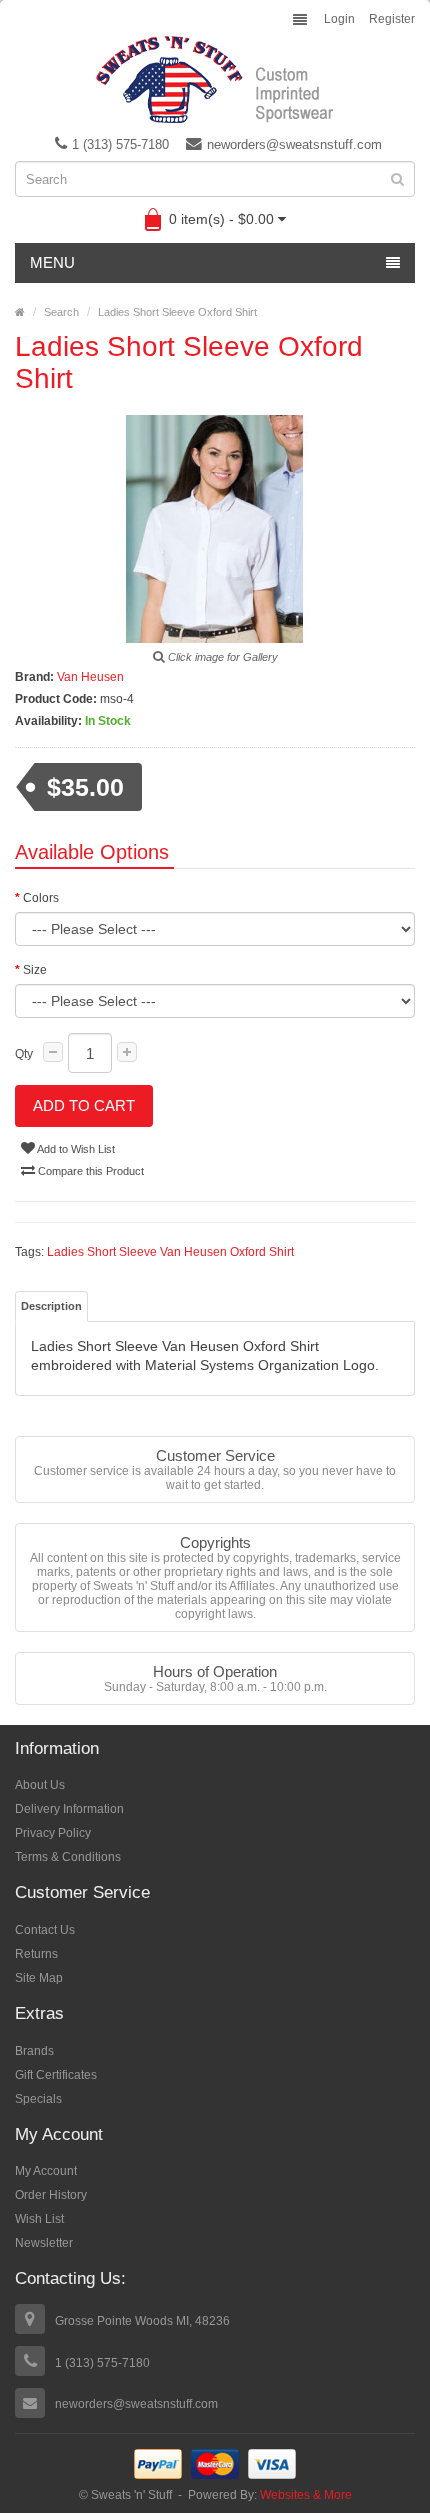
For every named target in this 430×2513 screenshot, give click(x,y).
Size (35, 970)
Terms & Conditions (68, 1857)
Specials (38, 2099)
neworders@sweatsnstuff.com (294, 144)
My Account (46, 2171)
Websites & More (306, 2495)
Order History (51, 2195)
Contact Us (45, 1930)
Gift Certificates (56, 2075)
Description (51, 1306)
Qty (24, 1054)
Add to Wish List (75, 1149)
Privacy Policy (53, 1833)
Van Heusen (90, 677)
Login (339, 19)
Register (392, 19)
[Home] (20, 312)
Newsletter (44, 2243)
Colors (41, 898)
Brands (34, 2051)
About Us (40, 1785)
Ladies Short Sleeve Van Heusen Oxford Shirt (170, 1252)
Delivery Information (69, 1809)
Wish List (39, 2219)
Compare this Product (89, 1171)
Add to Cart (84, 1105)
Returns (36, 1954)
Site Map (39, 1978)
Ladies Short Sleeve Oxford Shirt (177, 312)
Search (61, 312)
